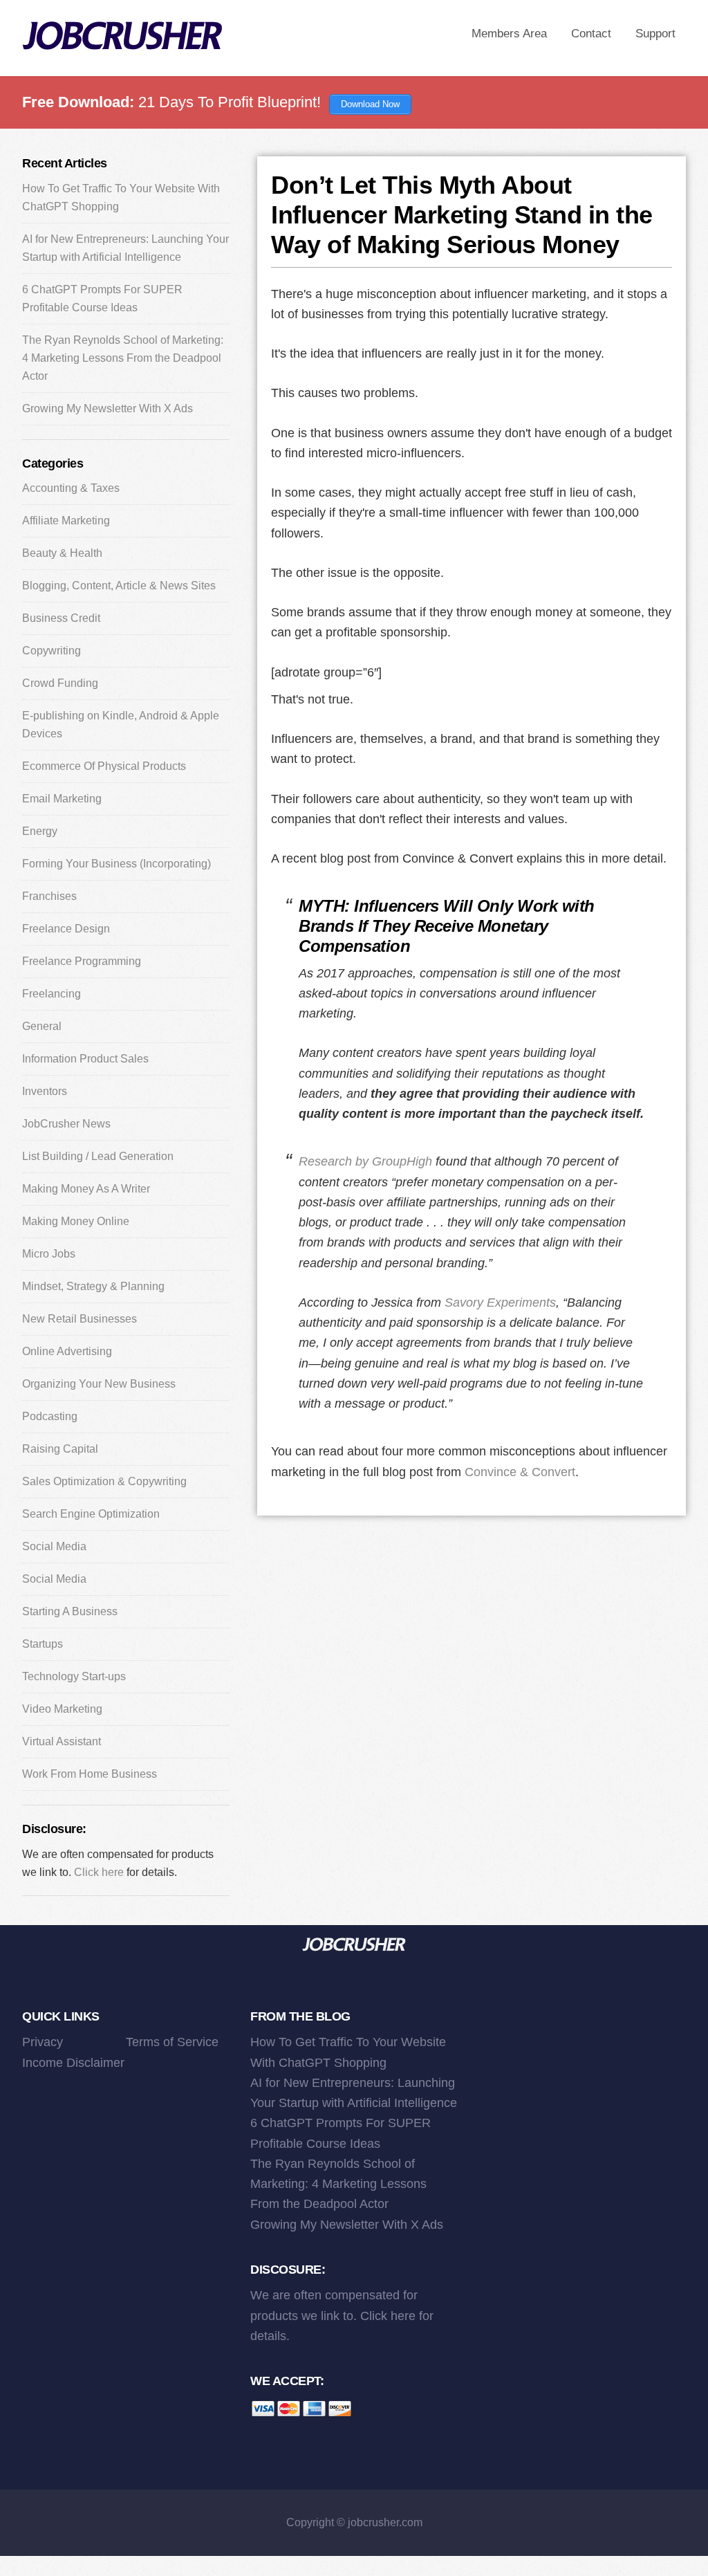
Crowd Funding (60, 683)
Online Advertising (67, 1351)
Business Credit (61, 618)
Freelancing (52, 994)
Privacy (43, 2042)
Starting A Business (70, 1611)
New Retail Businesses (80, 1319)
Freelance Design (66, 929)
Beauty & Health (62, 553)
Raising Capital (60, 1449)
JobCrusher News (66, 1124)
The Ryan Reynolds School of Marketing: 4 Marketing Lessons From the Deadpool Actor (123, 358)
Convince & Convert (520, 1472)
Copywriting (52, 651)
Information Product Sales (85, 1059)
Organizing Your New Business (99, 1384)
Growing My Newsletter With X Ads (108, 408)
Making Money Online (76, 1221)
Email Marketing (62, 799)
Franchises (49, 896)
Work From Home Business (90, 1774)
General (42, 1026)
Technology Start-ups (74, 1676)
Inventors (45, 1091)
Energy (40, 831)
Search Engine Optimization (91, 1514)
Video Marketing (62, 1709)
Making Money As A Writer (86, 1189)
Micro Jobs (49, 1254)
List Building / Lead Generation (98, 1156)
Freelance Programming (82, 961)
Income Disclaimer (73, 2063)
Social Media (54, 1546)
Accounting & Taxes (71, 488)
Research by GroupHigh (365, 1161)
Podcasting (50, 1416)
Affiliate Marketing (66, 521)
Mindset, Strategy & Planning (93, 1286)
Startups (43, 1644)
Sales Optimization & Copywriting (104, 1481)
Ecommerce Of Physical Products (104, 766)
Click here (99, 1872)
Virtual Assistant (62, 1741)
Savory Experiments (500, 1303)
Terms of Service (172, 2042)
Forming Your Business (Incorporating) (117, 864)
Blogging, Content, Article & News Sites (119, 586)
